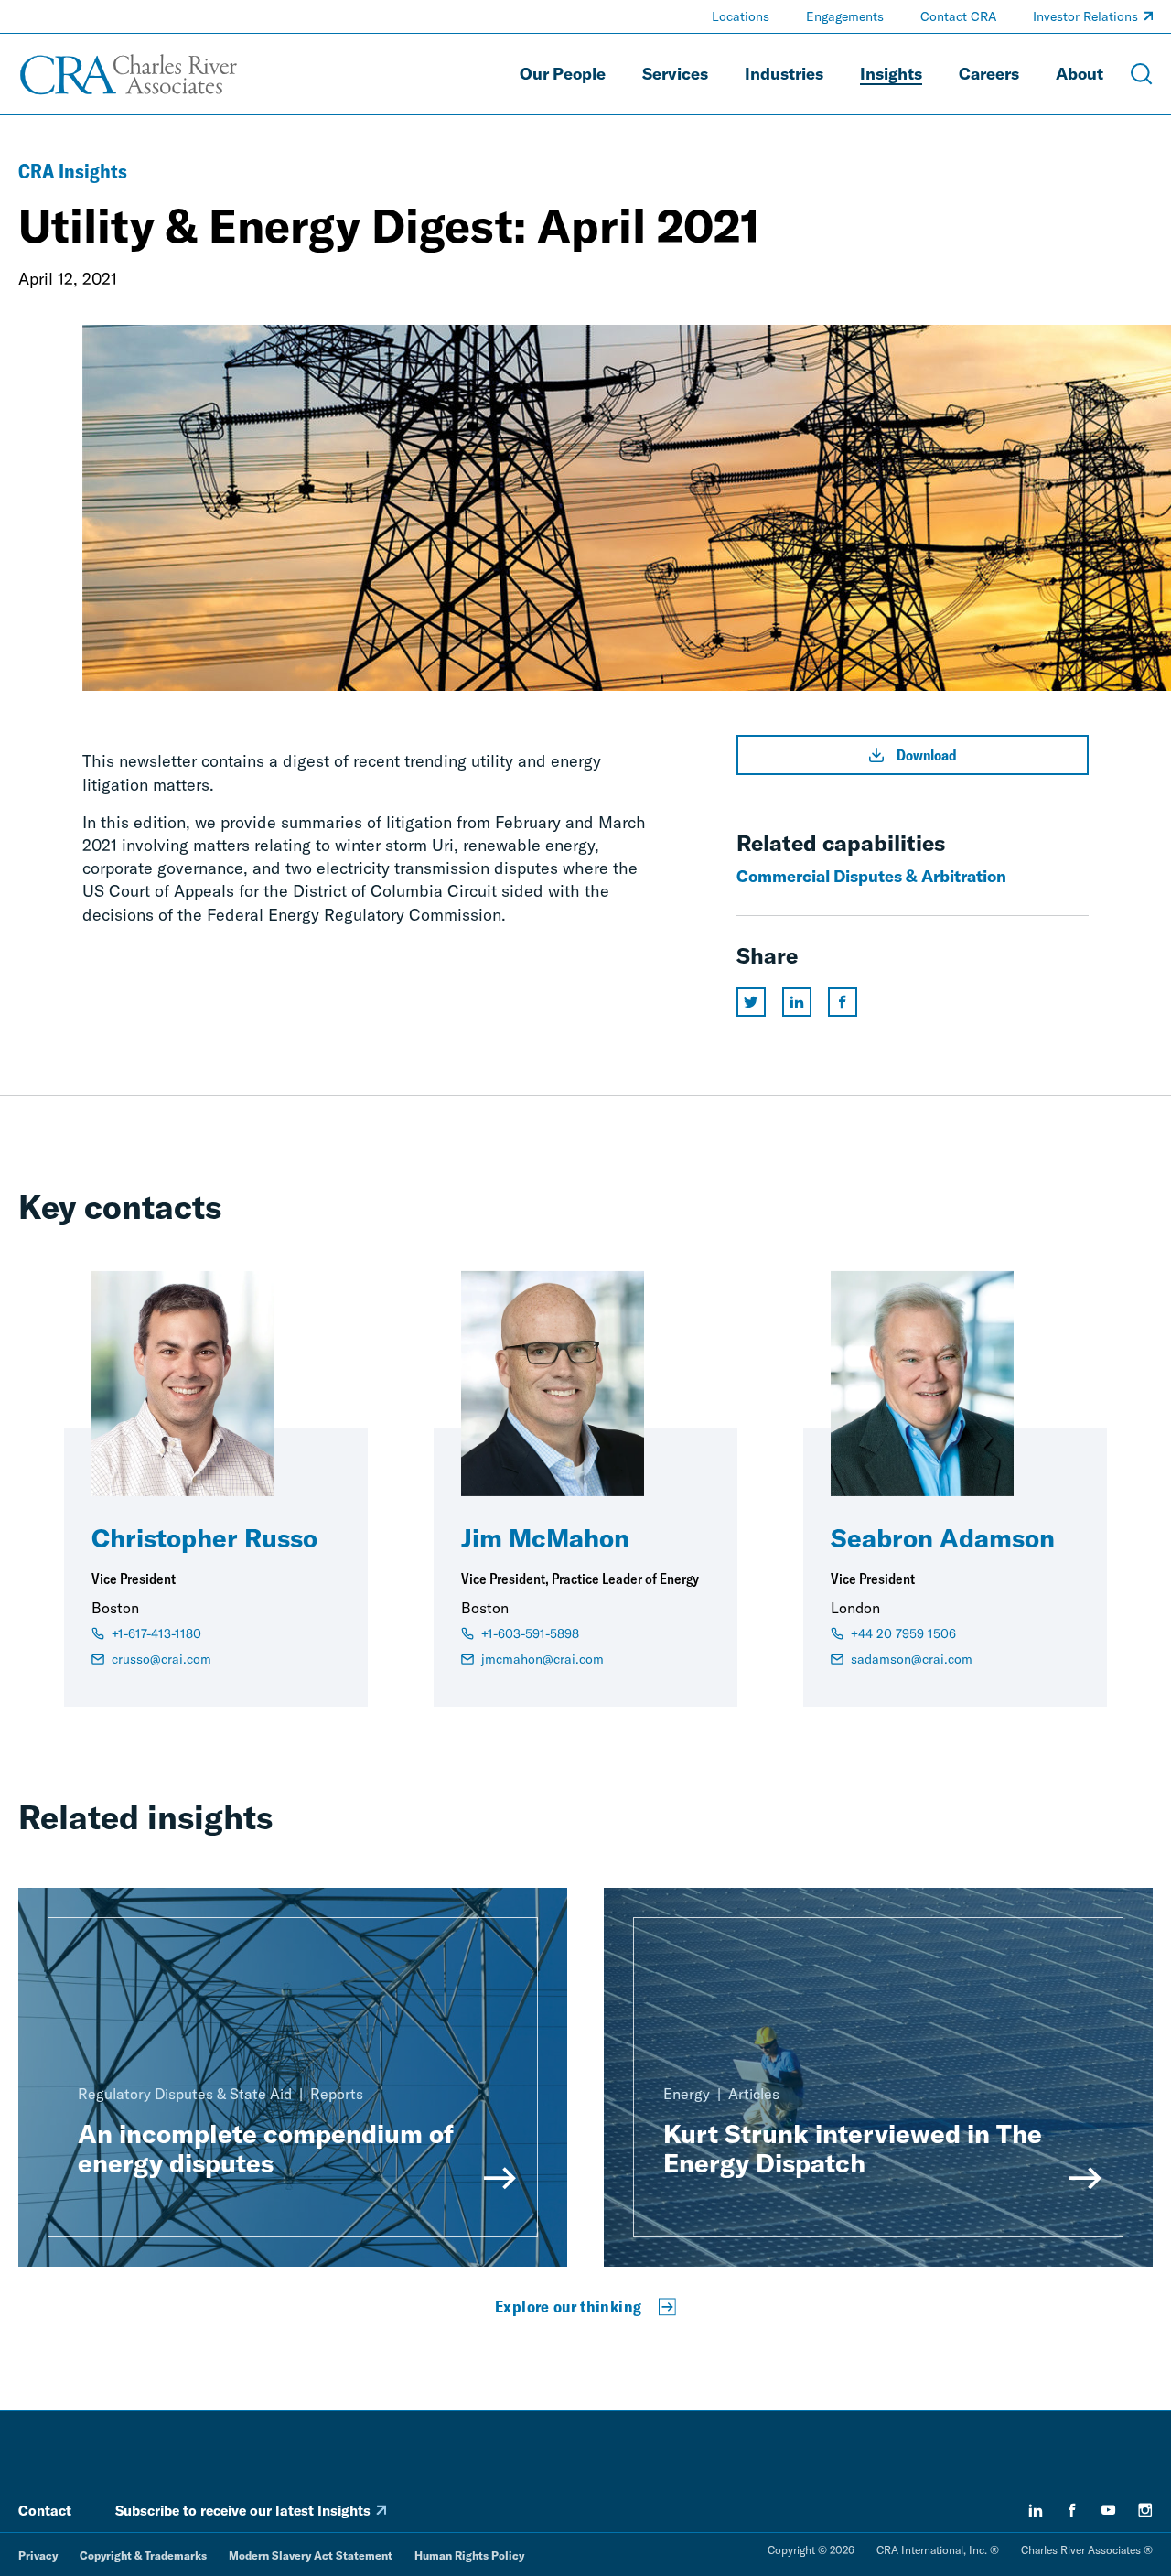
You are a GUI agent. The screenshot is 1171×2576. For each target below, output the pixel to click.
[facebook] (1072, 2510)
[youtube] (1109, 2510)
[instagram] (1145, 2510)
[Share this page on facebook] (843, 1002)
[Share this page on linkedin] (797, 1002)
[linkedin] (1036, 2510)
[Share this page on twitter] (751, 1002)
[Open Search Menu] (1142, 74)
